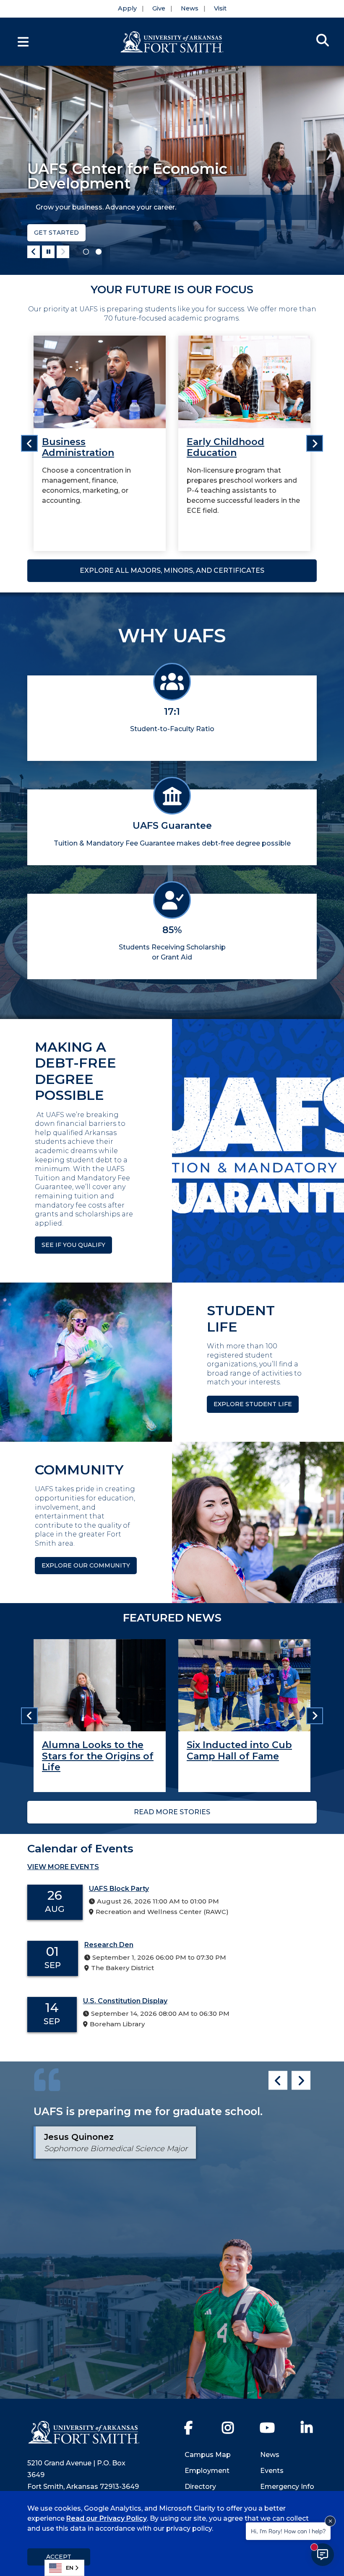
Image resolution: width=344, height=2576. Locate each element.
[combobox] (64, 2568)
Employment (207, 2471)
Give (159, 8)
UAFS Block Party (119, 1889)
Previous (34, 252)
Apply (127, 8)
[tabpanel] (172, 170)
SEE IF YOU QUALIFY (73, 1245)
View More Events (63, 1867)
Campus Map (208, 2455)
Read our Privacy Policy (107, 2518)
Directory (200, 2487)
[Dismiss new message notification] (330, 2521)
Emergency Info (287, 2487)
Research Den (109, 1945)
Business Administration (78, 447)
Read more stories (172, 1812)
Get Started (56, 233)
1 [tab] (86, 252)
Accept (59, 2557)
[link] (100, 443)
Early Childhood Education (225, 447)
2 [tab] (99, 252)
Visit (220, 8)
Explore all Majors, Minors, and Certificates (172, 570)
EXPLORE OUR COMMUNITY (86, 1565)
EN (70, 2568)
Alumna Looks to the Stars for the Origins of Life (98, 1756)
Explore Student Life (253, 1404)
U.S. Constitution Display (125, 2001)
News (190, 8)
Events (272, 2471)
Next (63, 252)
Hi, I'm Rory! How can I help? (288, 2531)
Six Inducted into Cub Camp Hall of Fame (239, 1750)
